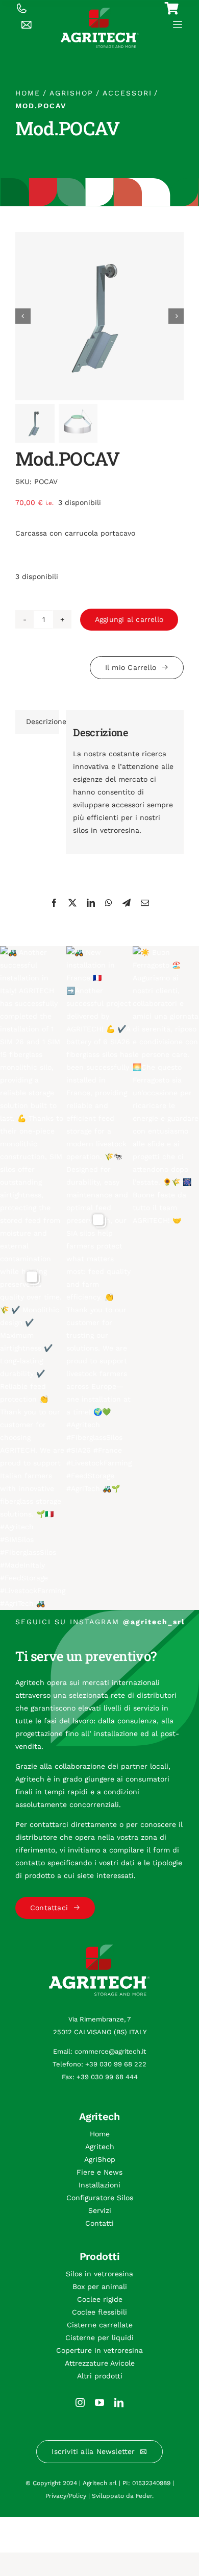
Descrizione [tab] (43, 721)
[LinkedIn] (91, 903)
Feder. (145, 2496)
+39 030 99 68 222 (116, 2064)
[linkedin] (119, 2402)
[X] (72, 903)
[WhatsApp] (109, 903)
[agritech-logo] (100, 11)
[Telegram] (127, 903)
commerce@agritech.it (110, 2051)
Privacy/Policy (66, 2496)
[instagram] (80, 2402)
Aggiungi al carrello (129, 619)
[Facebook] (54, 903)
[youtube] (99, 2402)
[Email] (145, 903)
